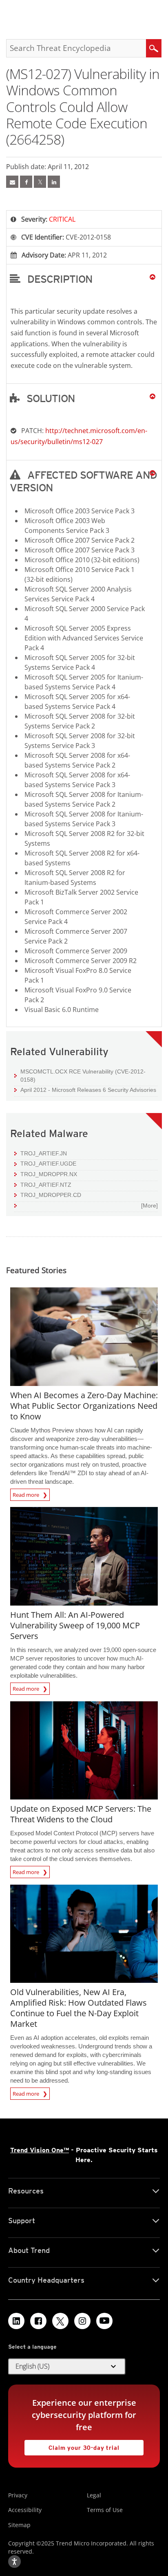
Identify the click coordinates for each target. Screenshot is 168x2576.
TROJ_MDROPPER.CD (51, 1195)
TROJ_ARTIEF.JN (44, 1153)
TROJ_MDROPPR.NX (49, 1174)
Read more (27, 1494)
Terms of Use (105, 2510)
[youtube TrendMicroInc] (104, 2321)
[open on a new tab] (60, 2321)
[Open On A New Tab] (40, 182)
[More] (149, 1206)
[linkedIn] (54, 182)
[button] (84, 279)
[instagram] (82, 2321)
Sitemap (19, 2525)
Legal (94, 2495)
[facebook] (26, 182)
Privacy (18, 2495)
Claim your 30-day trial (72, 2445)
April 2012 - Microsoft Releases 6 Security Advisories (88, 1090)
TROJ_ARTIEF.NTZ (46, 1185)
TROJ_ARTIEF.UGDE (48, 1164)
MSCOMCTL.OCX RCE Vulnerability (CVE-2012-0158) (83, 1076)
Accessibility (25, 2510)
